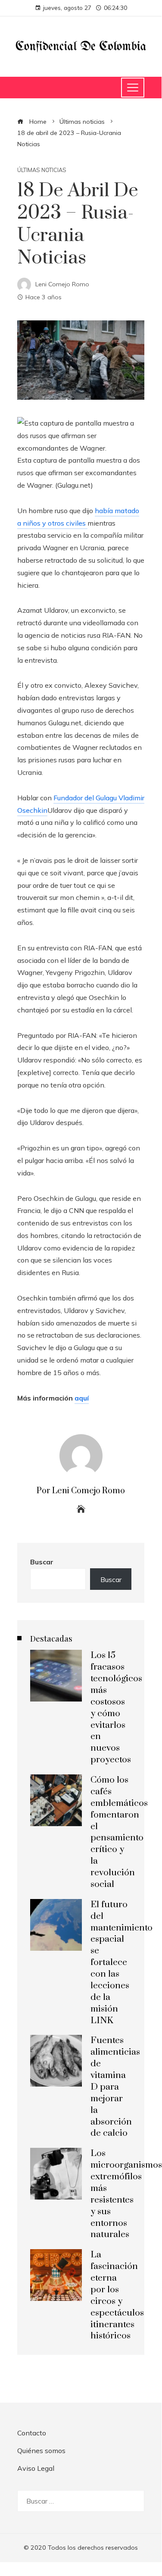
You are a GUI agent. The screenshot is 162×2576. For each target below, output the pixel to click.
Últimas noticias (42, 170)
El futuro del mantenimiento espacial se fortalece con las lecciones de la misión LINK (121, 1963)
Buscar (42, 1562)
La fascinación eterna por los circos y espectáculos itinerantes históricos (117, 2295)
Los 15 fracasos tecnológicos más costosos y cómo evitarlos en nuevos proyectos (116, 1708)
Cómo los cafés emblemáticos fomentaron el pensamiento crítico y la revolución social (119, 1832)
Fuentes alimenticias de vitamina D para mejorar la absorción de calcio (115, 2087)
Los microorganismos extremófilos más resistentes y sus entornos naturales (126, 2194)
